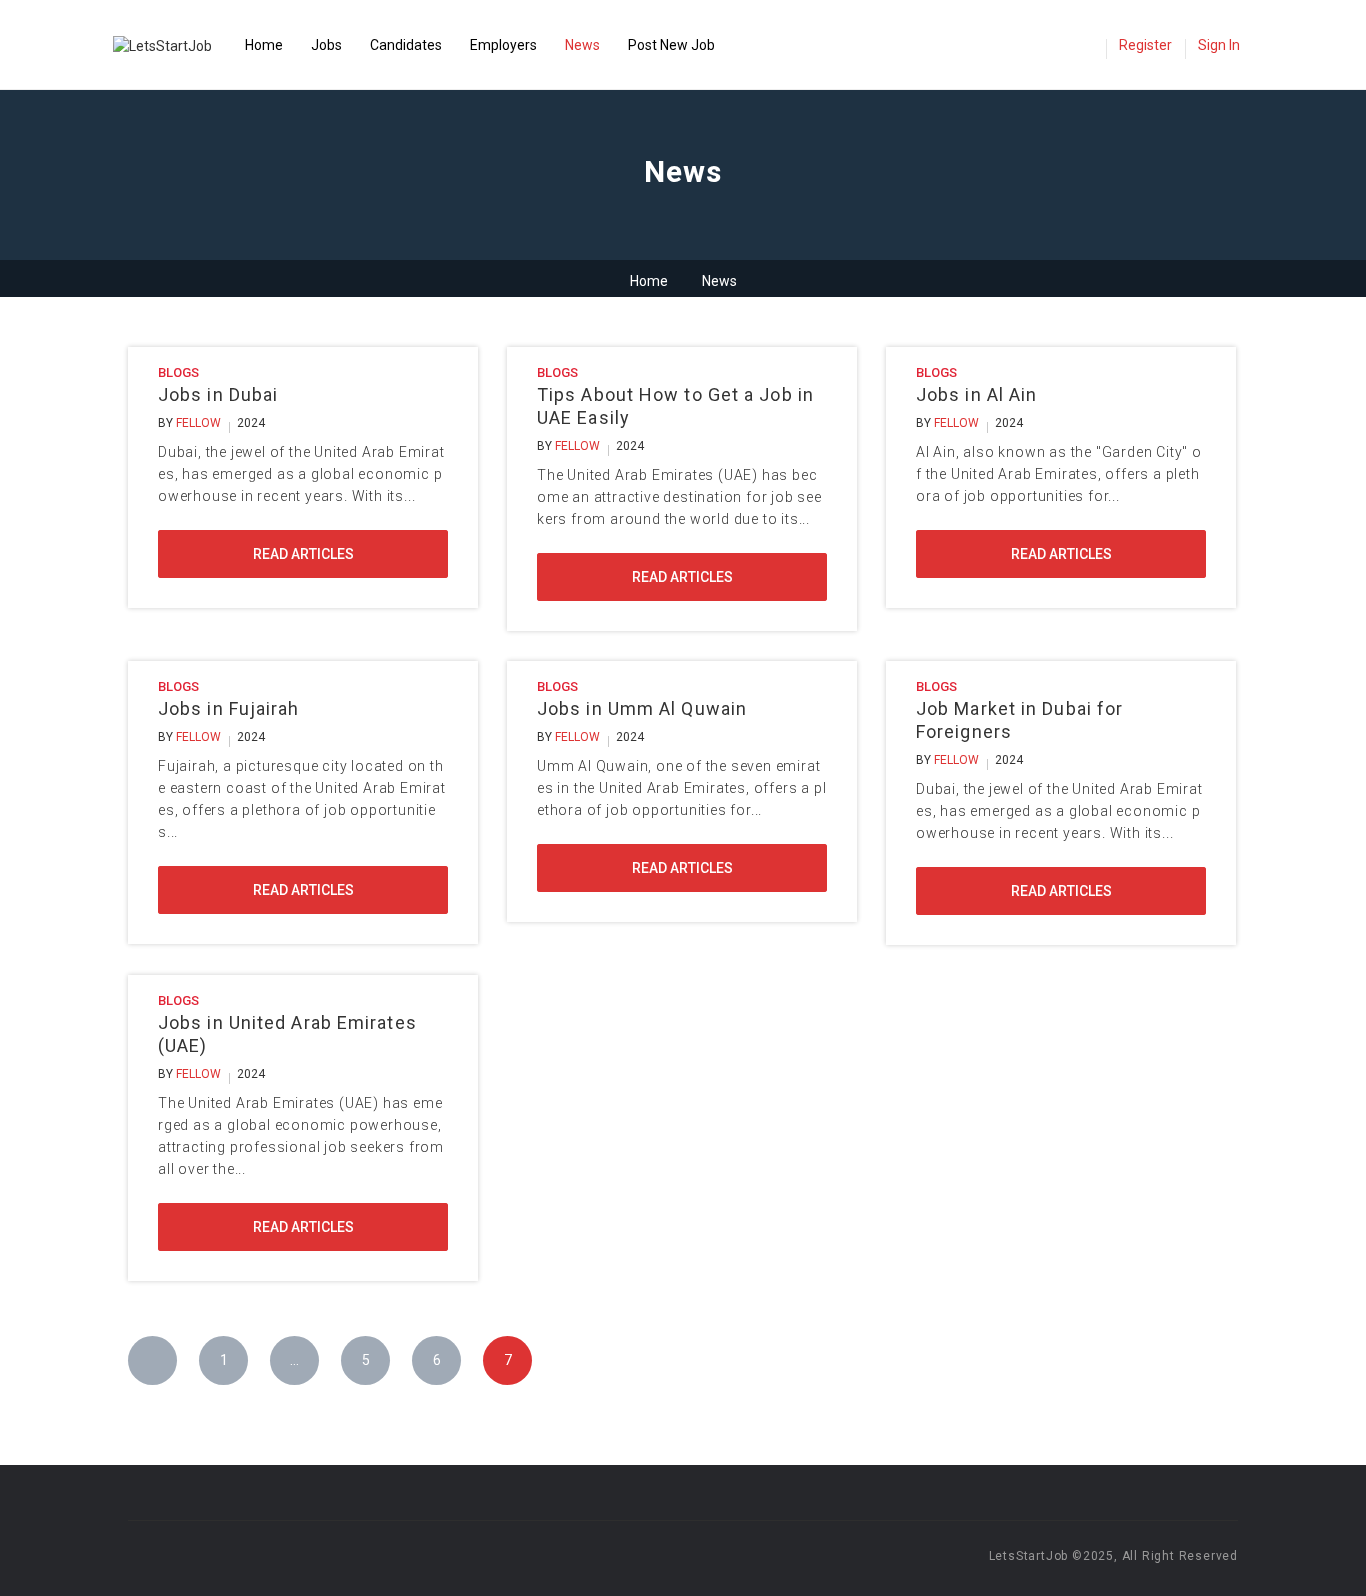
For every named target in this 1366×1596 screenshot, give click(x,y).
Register (1145, 45)
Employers (503, 45)
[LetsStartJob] (172, 44)
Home (264, 45)
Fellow (198, 423)
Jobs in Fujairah (229, 708)
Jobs (326, 45)
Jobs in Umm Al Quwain (642, 708)
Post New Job (671, 45)
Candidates (406, 45)
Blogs (178, 372)
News (582, 45)
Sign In (1219, 45)
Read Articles (303, 554)
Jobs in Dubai (218, 394)
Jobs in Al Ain (976, 394)
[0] (1085, 47)
